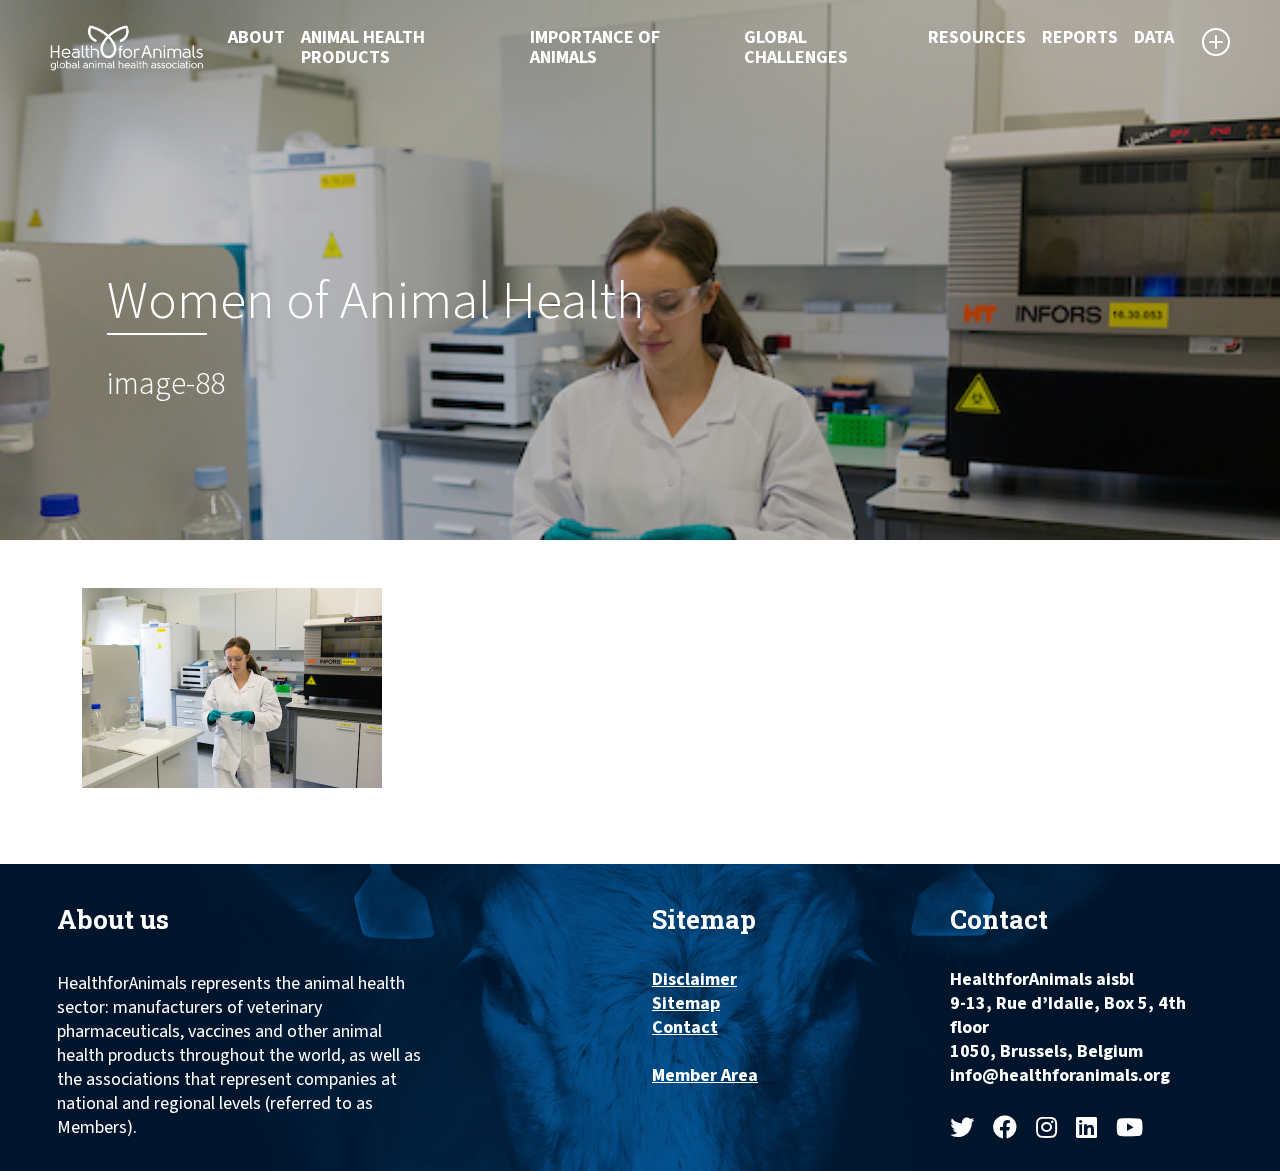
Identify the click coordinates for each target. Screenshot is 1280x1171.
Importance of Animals (595, 47)
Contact (685, 1028)
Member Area (705, 1076)
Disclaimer (694, 980)
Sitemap (686, 1004)
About (256, 37)
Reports (1080, 37)
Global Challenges (796, 47)
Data (1154, 37)
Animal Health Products (363, 47)
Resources (977, 37)
